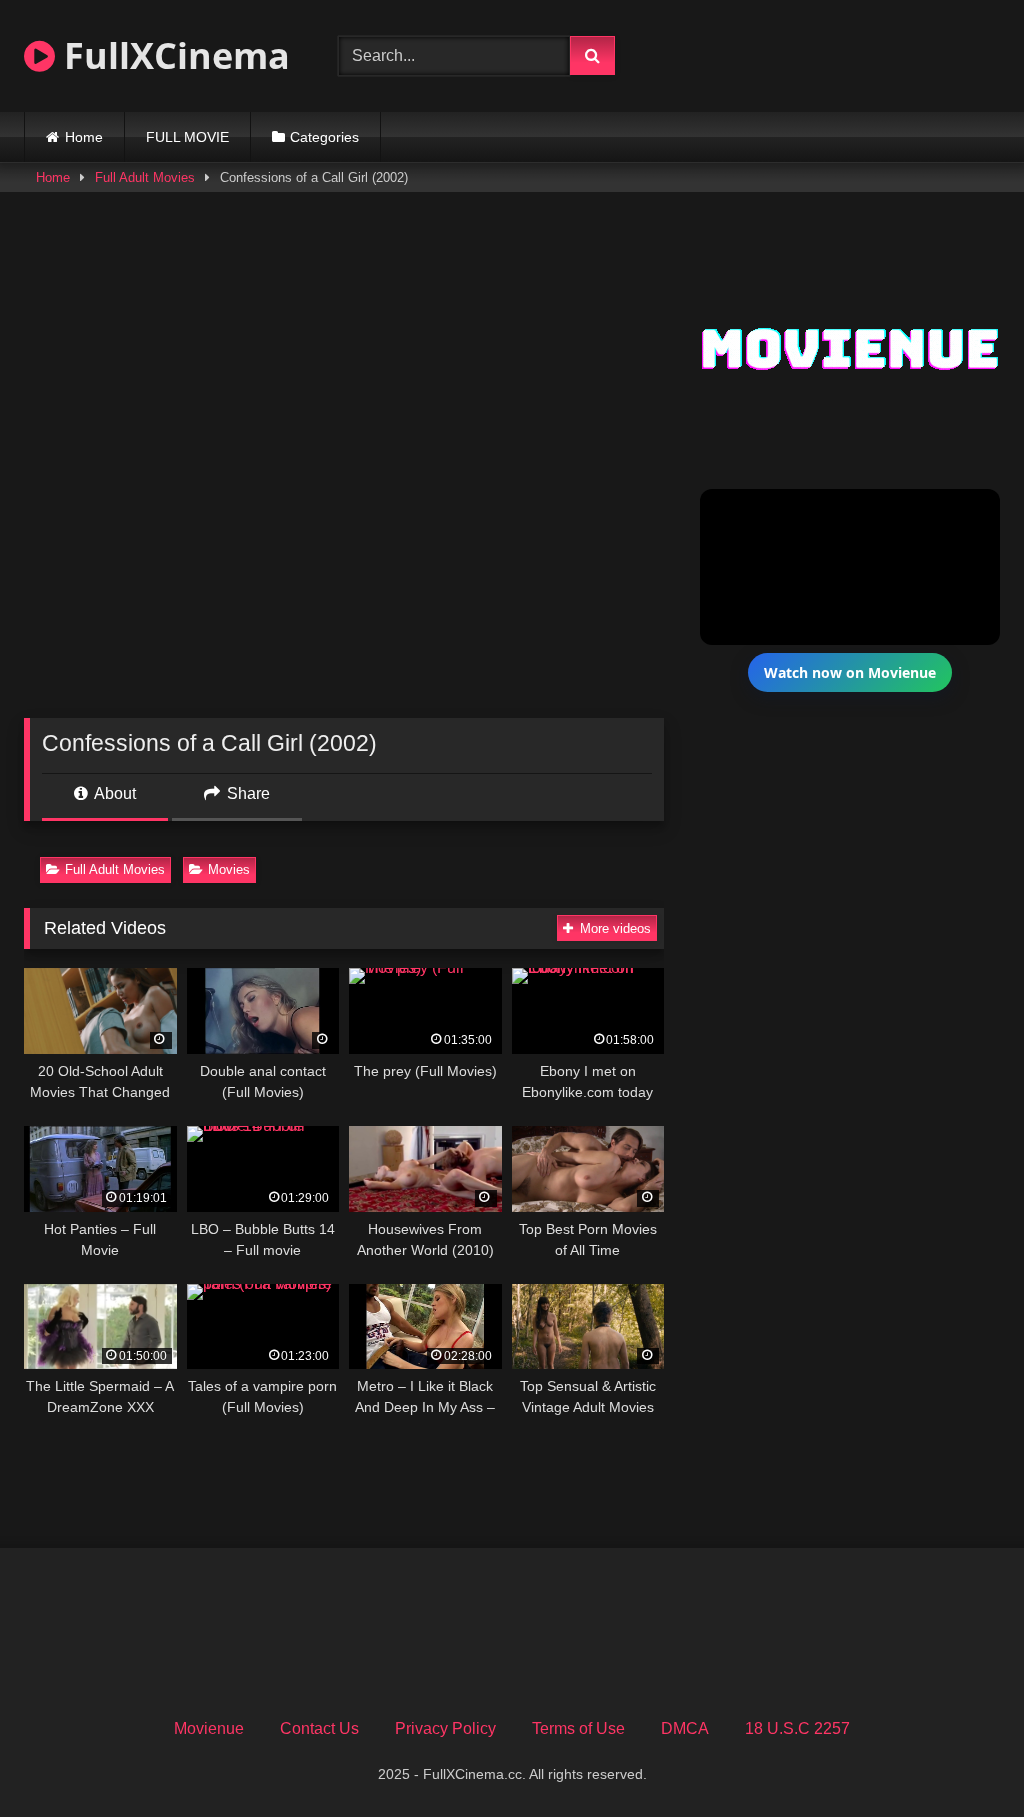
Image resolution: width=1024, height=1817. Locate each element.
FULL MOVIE (187, 137)
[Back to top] (962, 1757)
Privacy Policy (445, 1728)
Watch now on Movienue (850, 672)
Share (246, 793)
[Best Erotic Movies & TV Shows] (834, 68)
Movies (229, 869)
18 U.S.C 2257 (797, 1728)
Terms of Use (578, 1728)
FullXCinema (172, 55)
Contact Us (319, 1728)
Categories (324, 137)
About (113, 793)
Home (84, 137)
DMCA (685, 1728)
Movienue (209, 1728)
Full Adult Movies (145, 177)
